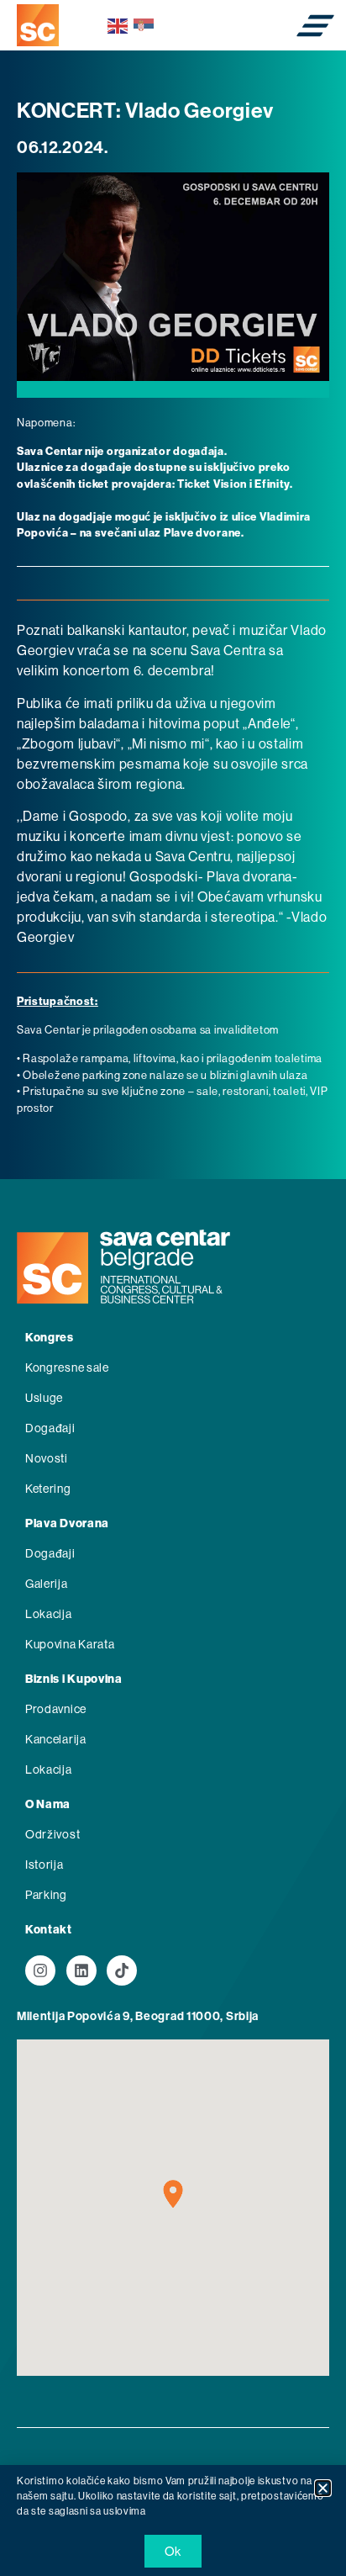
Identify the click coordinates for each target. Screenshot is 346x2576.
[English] (118, 25)
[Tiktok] (122, 1970)
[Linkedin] (81, 1970)
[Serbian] (144, 25)
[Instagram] (40, 1970)
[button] (323, 2488)
